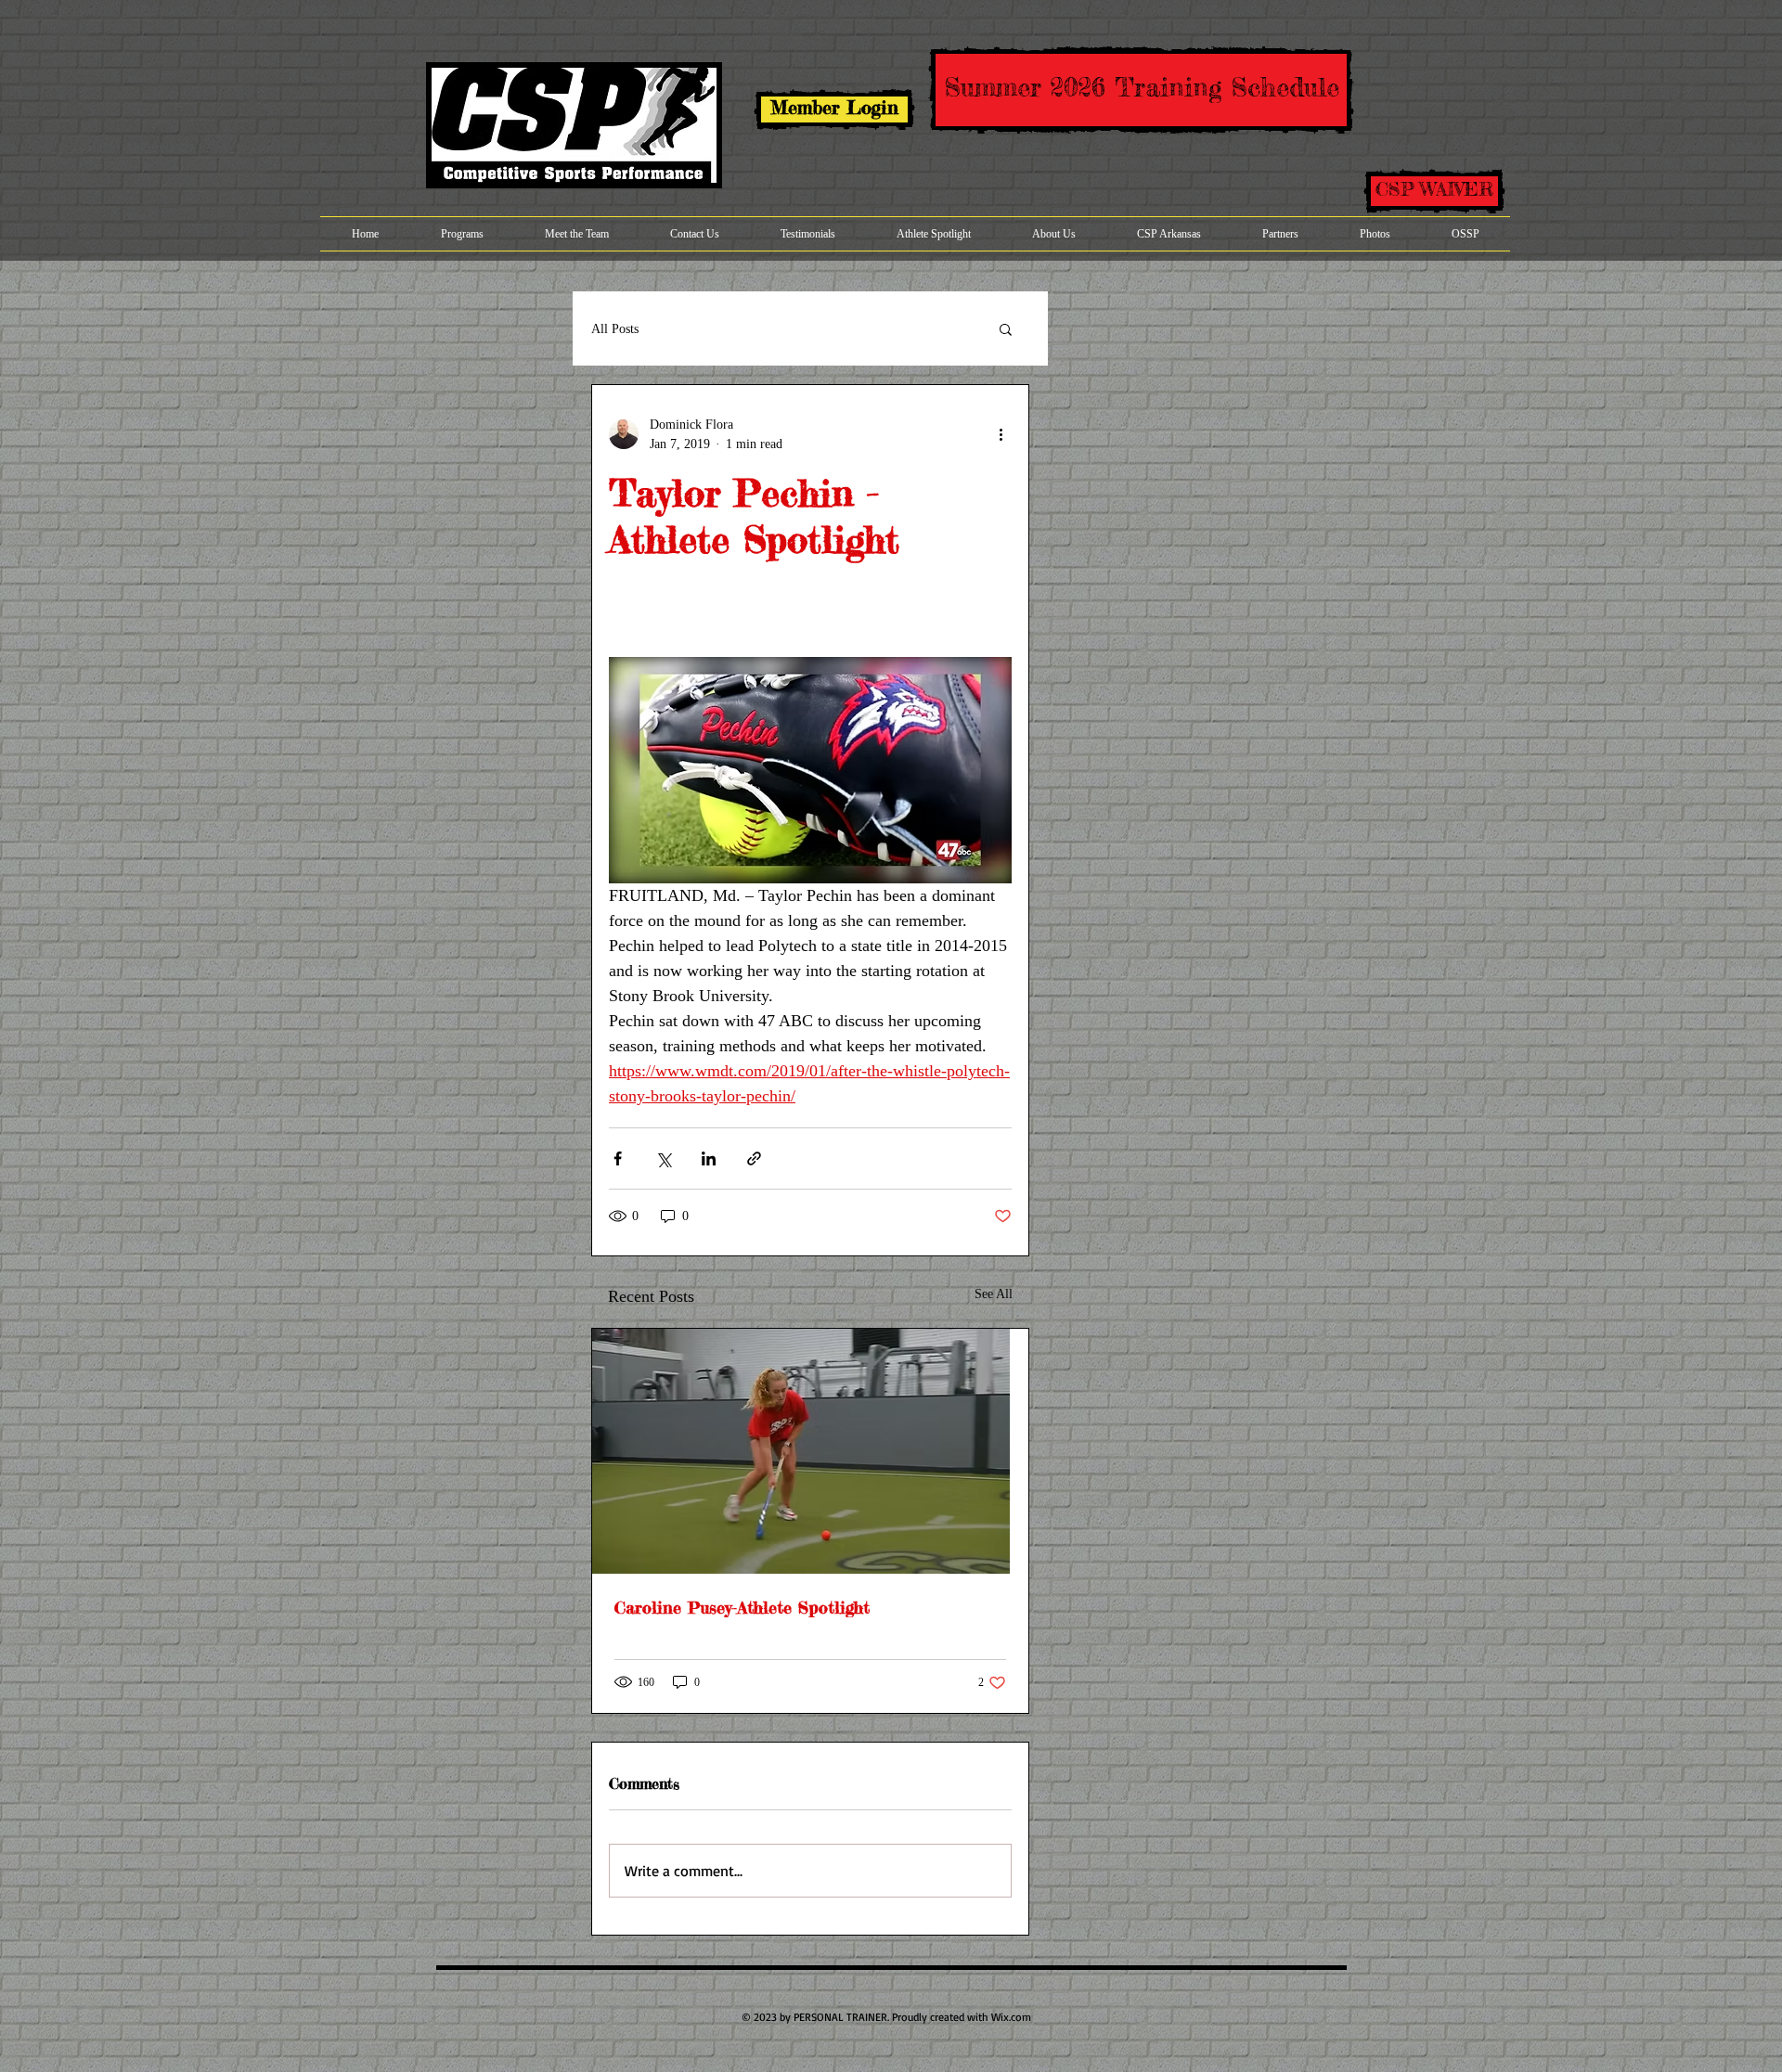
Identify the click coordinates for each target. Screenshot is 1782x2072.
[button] (1006, 328)
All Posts (615, 329)
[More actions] (1001, 434)
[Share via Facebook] (618, 1158)
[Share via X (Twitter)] (663, 1158)
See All (994, 1294)
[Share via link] (754, 1158)
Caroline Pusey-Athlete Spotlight (742, 1607)
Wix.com (1011, 2017)
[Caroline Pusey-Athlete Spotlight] (810, 1451)
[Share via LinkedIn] (709, 1158)
